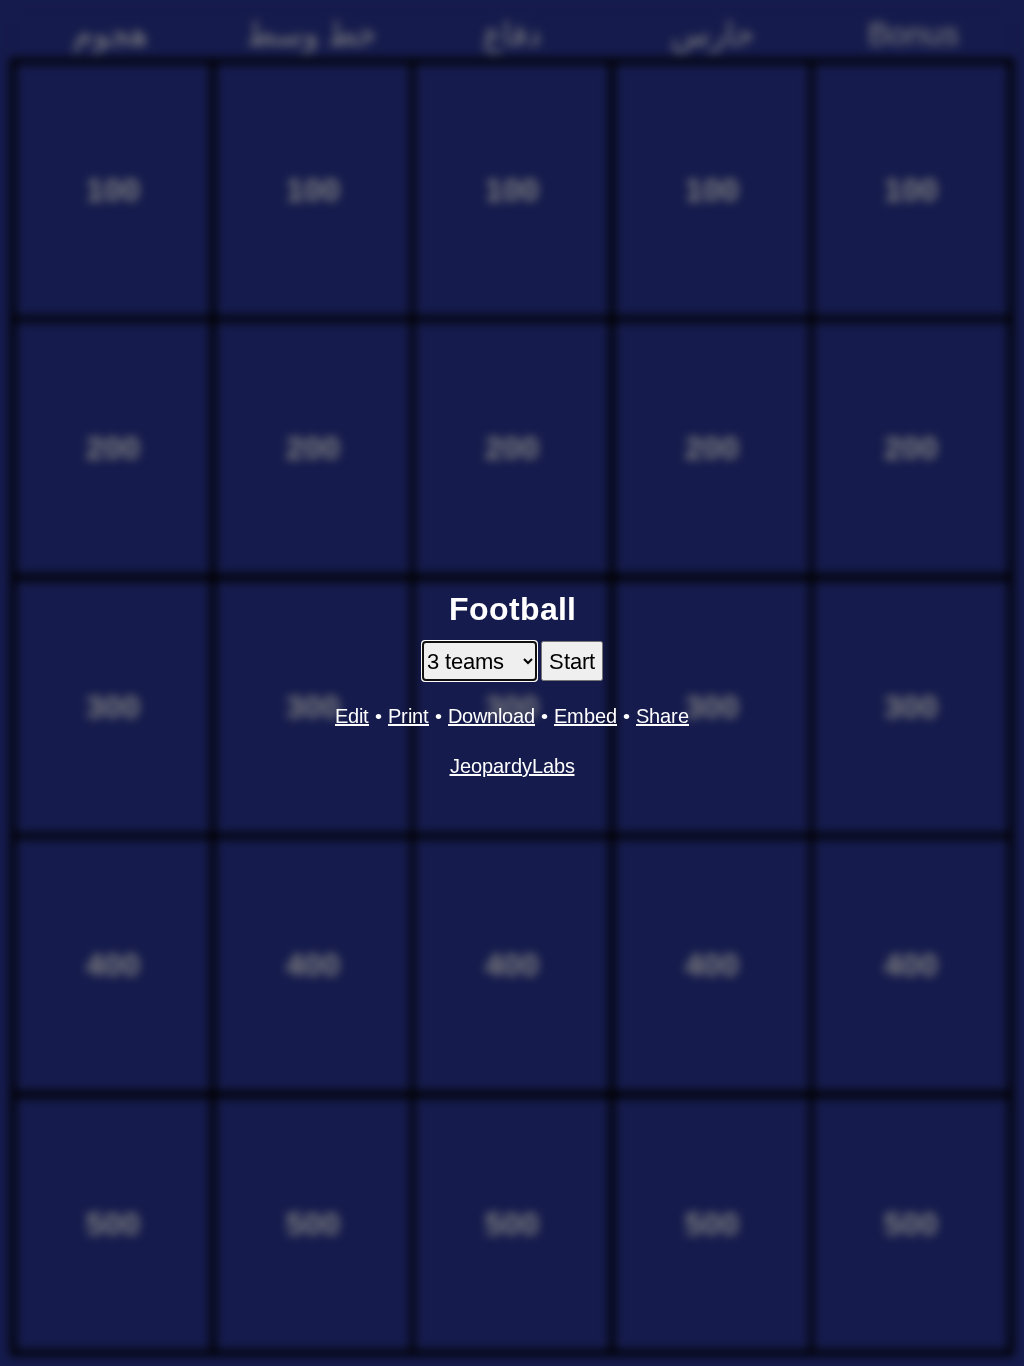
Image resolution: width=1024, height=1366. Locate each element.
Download (491, 716)
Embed (585, 716)
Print (408, 716)
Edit (352, 716)
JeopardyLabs (512, 766)
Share (662, 716)
